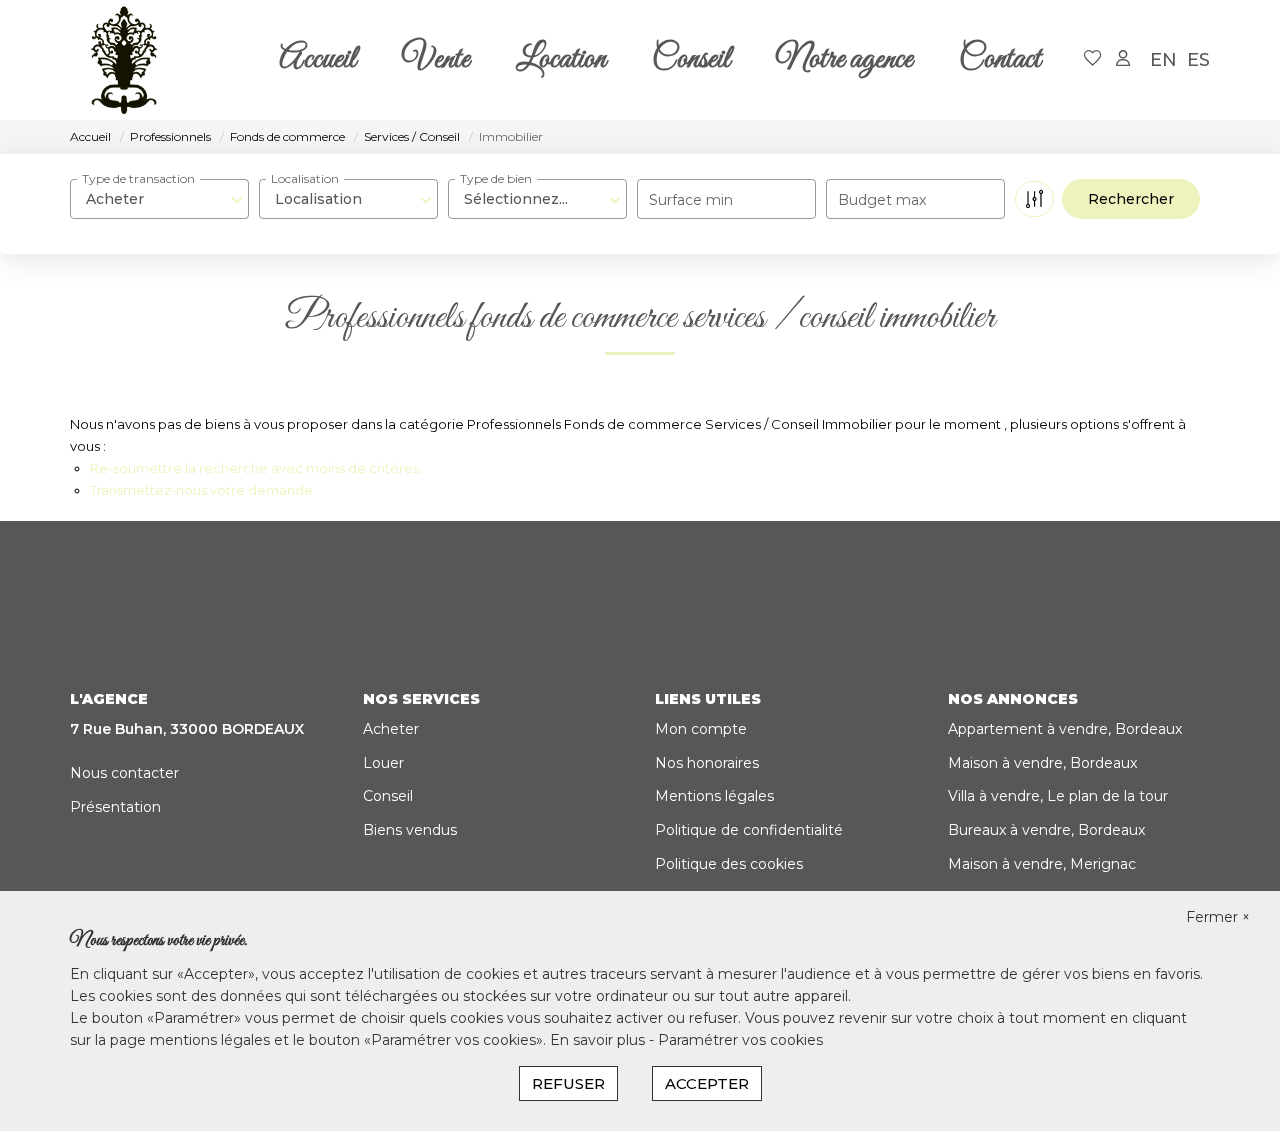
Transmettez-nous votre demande (201, 490)
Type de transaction (138, 178)
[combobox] (159, 199)
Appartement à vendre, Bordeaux (1065, 729)
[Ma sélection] (1093, 59)
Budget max (882, 200)
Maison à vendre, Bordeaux (1042, 763)
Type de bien (496, 178)
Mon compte (701, 729)
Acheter (391, 729)
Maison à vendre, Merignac (1042, 864)
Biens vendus (410, 830)
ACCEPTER (707, 1083)
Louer (383, 763)
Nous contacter (124, 773)
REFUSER (568, 1083)
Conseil (691, 60)
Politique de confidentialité (749, 830)
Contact (1000, 60)
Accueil (317, 60)
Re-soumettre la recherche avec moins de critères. (256, 468)
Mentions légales (714, 796)
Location (561, 60)
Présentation (115, 807)
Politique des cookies (729, 864)
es (1198, 60)
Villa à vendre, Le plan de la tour (1058, 796)
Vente (436, 60)
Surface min (691, 200)
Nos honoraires (707, 763)
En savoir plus (599, 1040)
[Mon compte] (1123, 59)
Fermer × (1218, 917)
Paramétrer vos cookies (740, 1040)
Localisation (305, 178)
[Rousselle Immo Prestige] (124, 60)
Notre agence (844, 60)
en (1163, 60)
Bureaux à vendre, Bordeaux (1046, 830)
